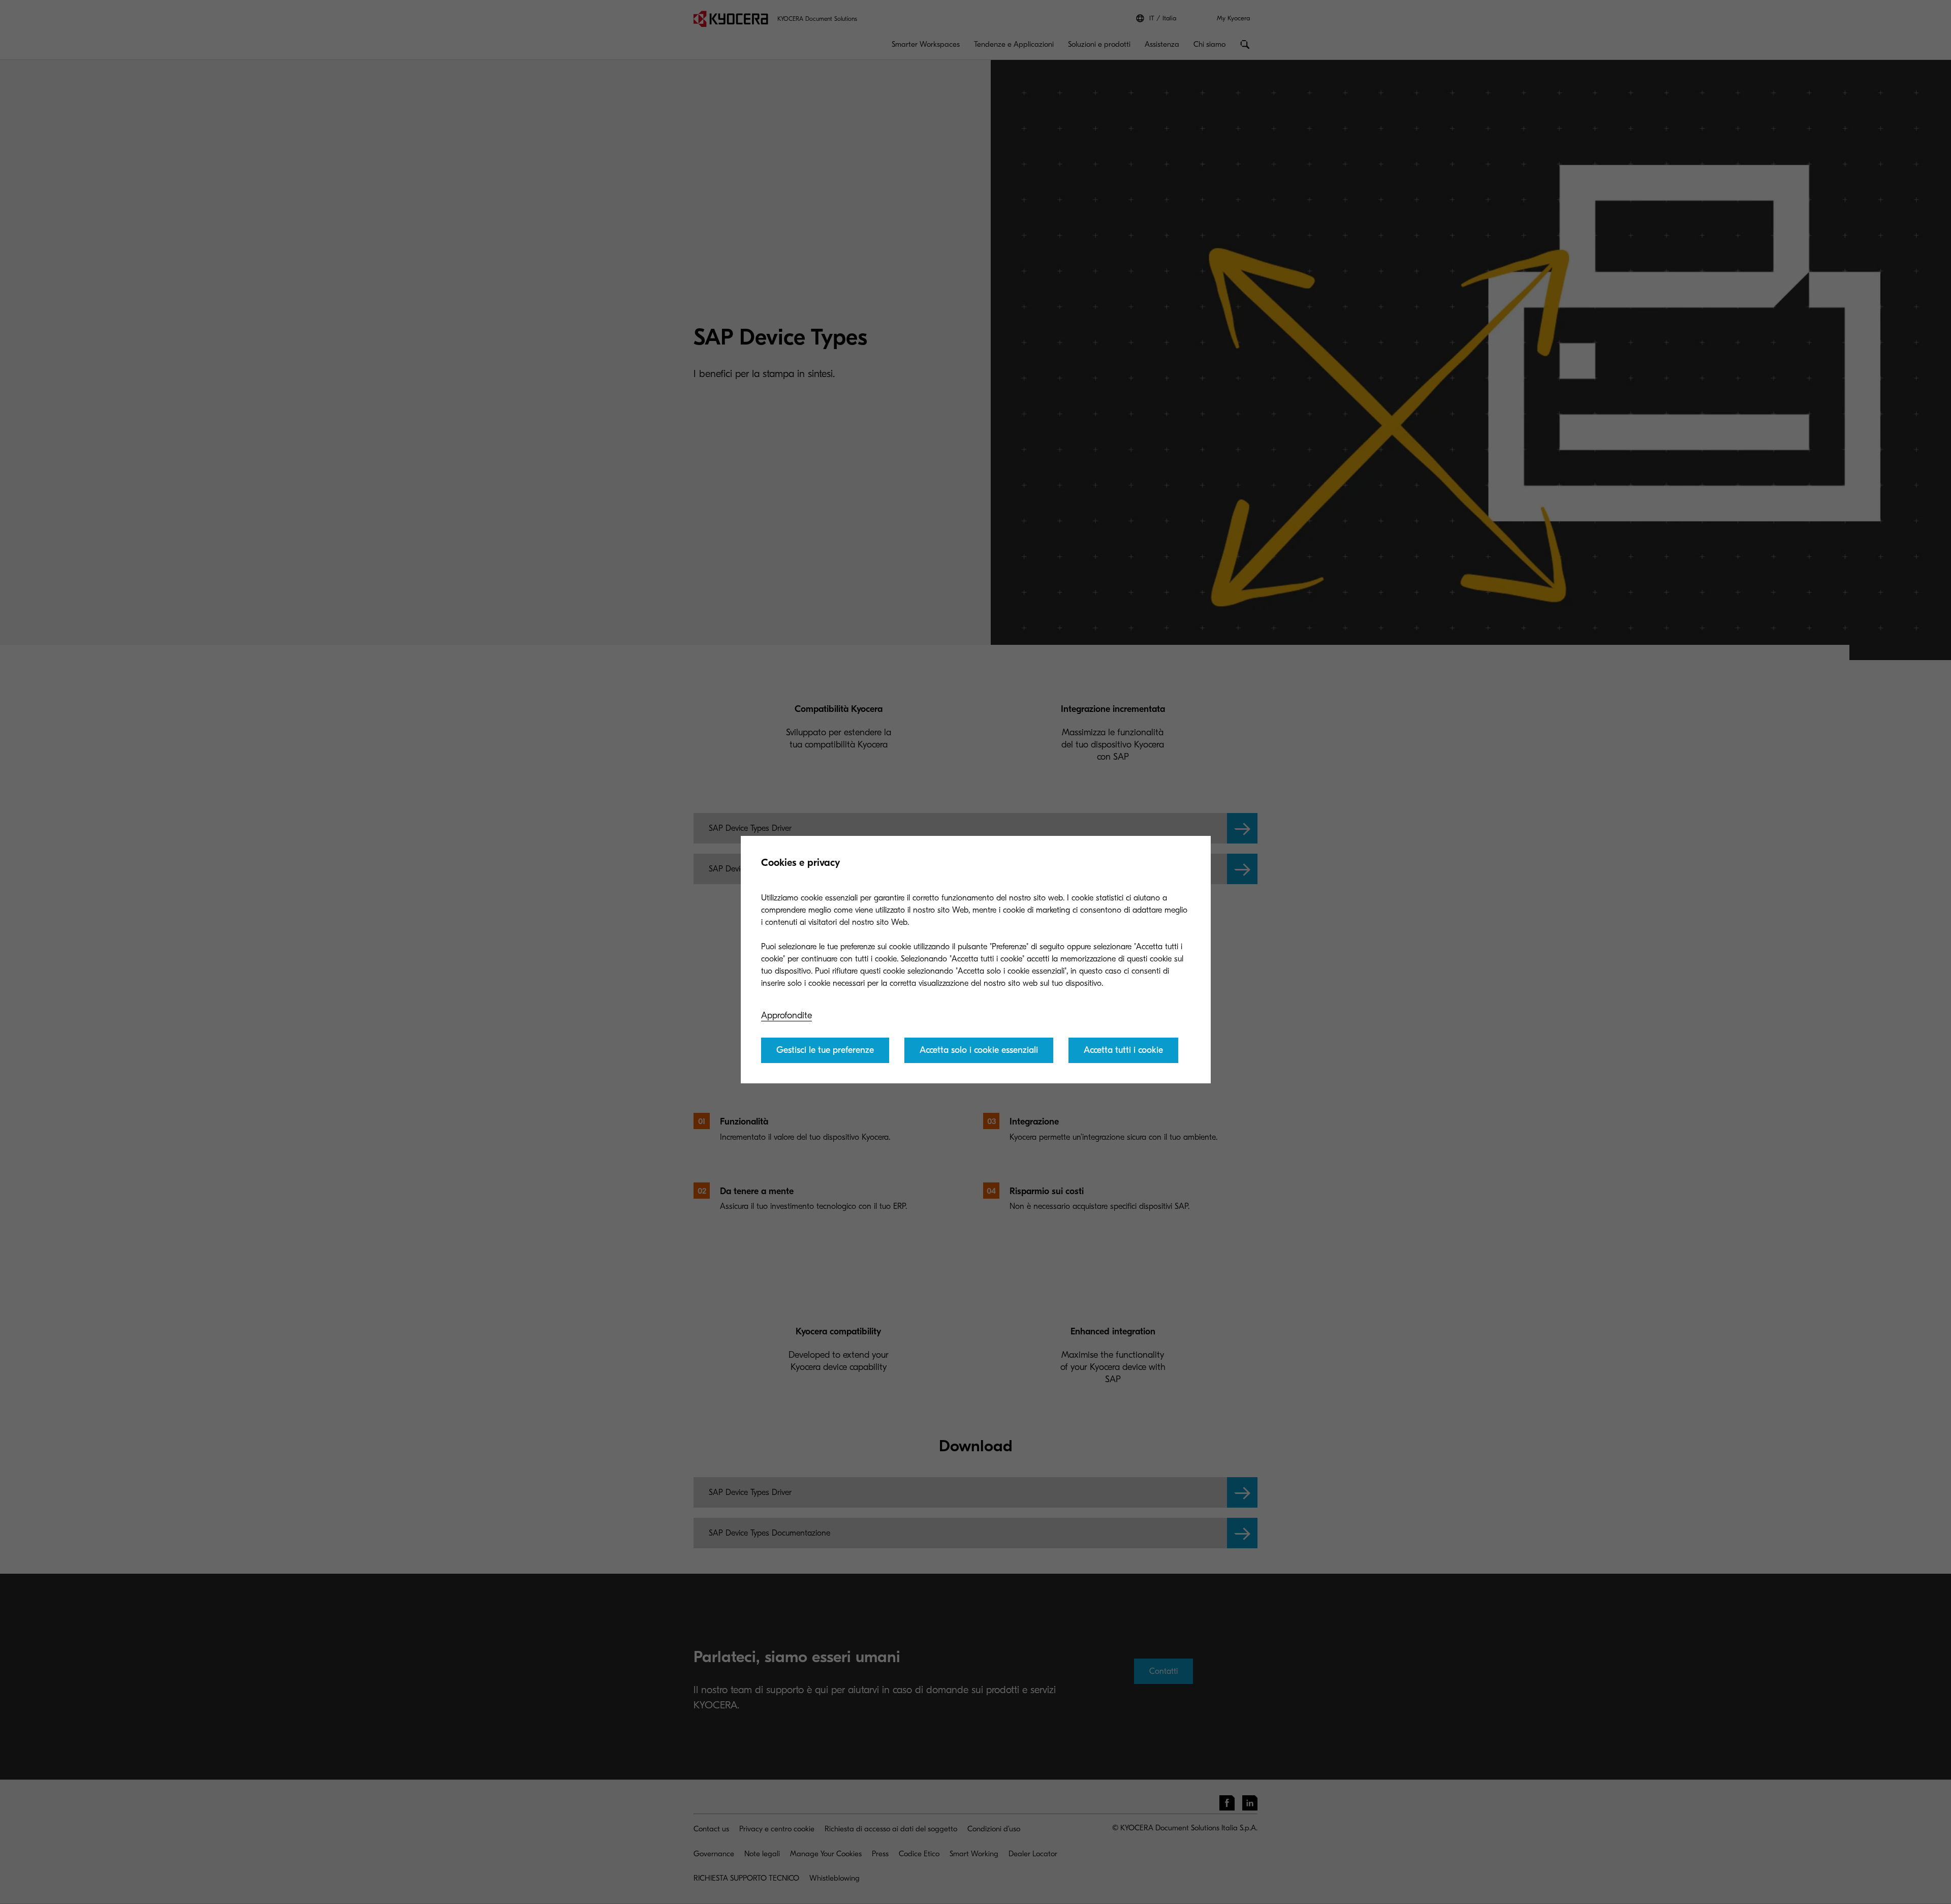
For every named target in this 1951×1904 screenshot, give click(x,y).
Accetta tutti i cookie (1123, 1050)
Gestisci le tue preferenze (825, 1050)
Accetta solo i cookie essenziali (979, 1050)
